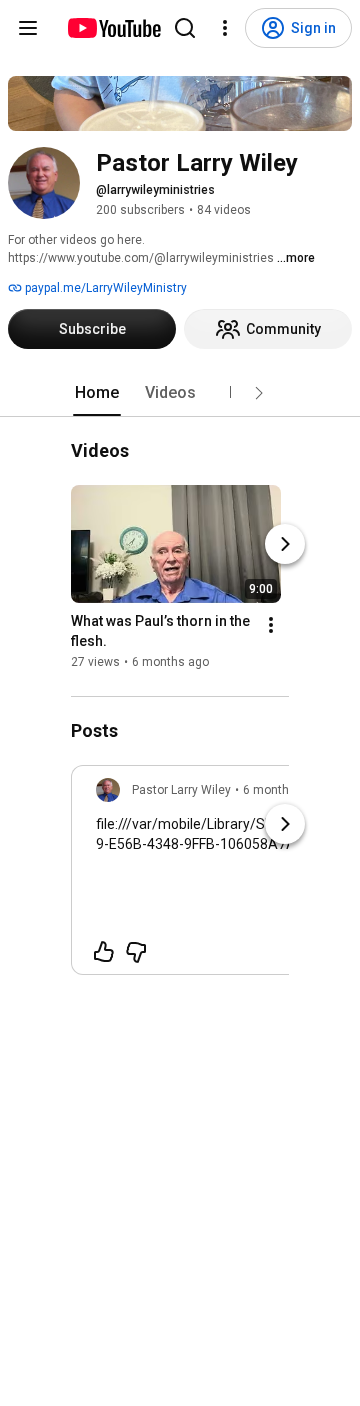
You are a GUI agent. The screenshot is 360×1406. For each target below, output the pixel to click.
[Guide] (28, 28)
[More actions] (271, 626)
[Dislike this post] (136, 952)
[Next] (285, 545)
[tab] (97, 393)
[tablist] (180, 393)
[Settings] (225, 28)
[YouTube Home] (113, 28)
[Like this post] (104, 952)
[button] (259, 393)
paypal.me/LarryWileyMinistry (104, 288)
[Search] (185, 28)
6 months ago (281, 790)
